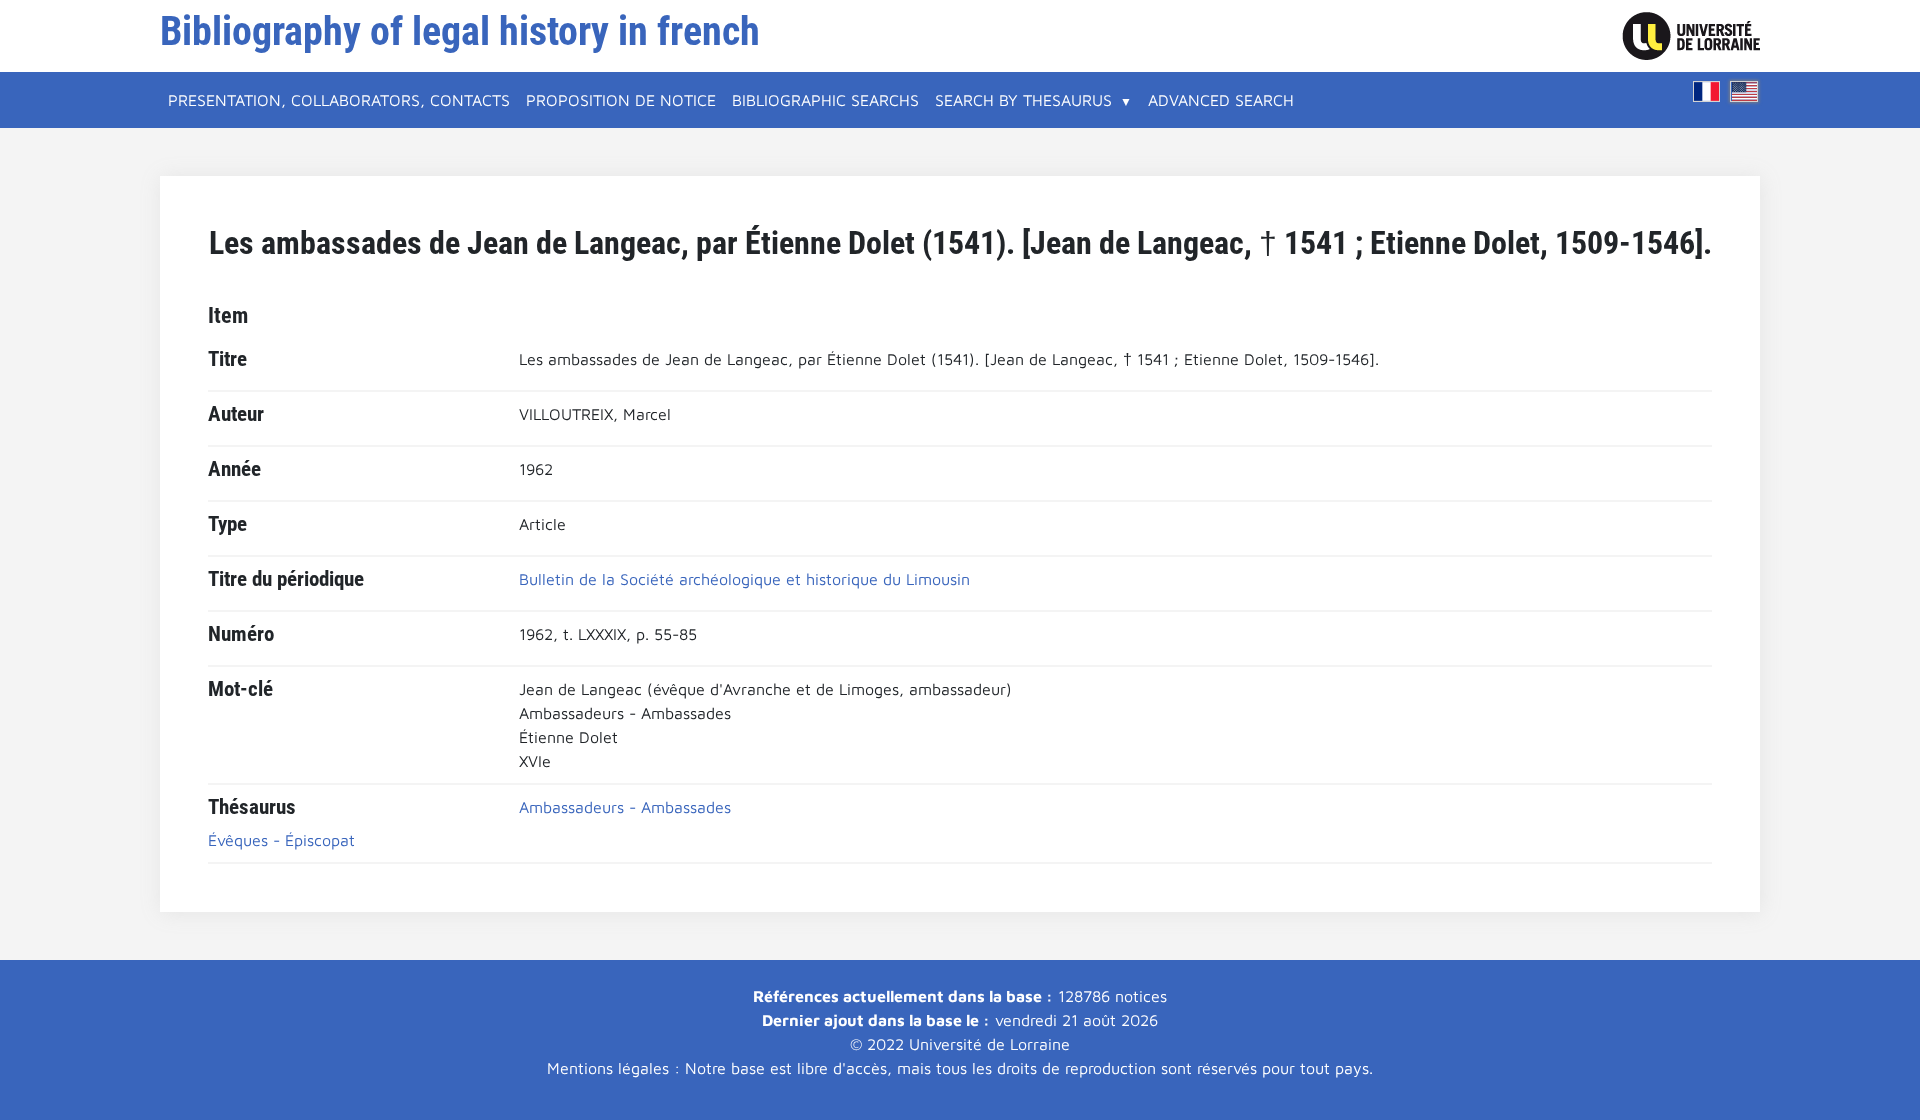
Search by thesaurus (1023, 100)
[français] (1707, 91)
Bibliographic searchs (825, 100)
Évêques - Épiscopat (281, 840)
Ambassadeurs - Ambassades (625, 807)
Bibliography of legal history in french (460, 31)
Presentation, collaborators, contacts (339, 100)
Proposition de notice (621, 100)
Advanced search (1221, 100)
